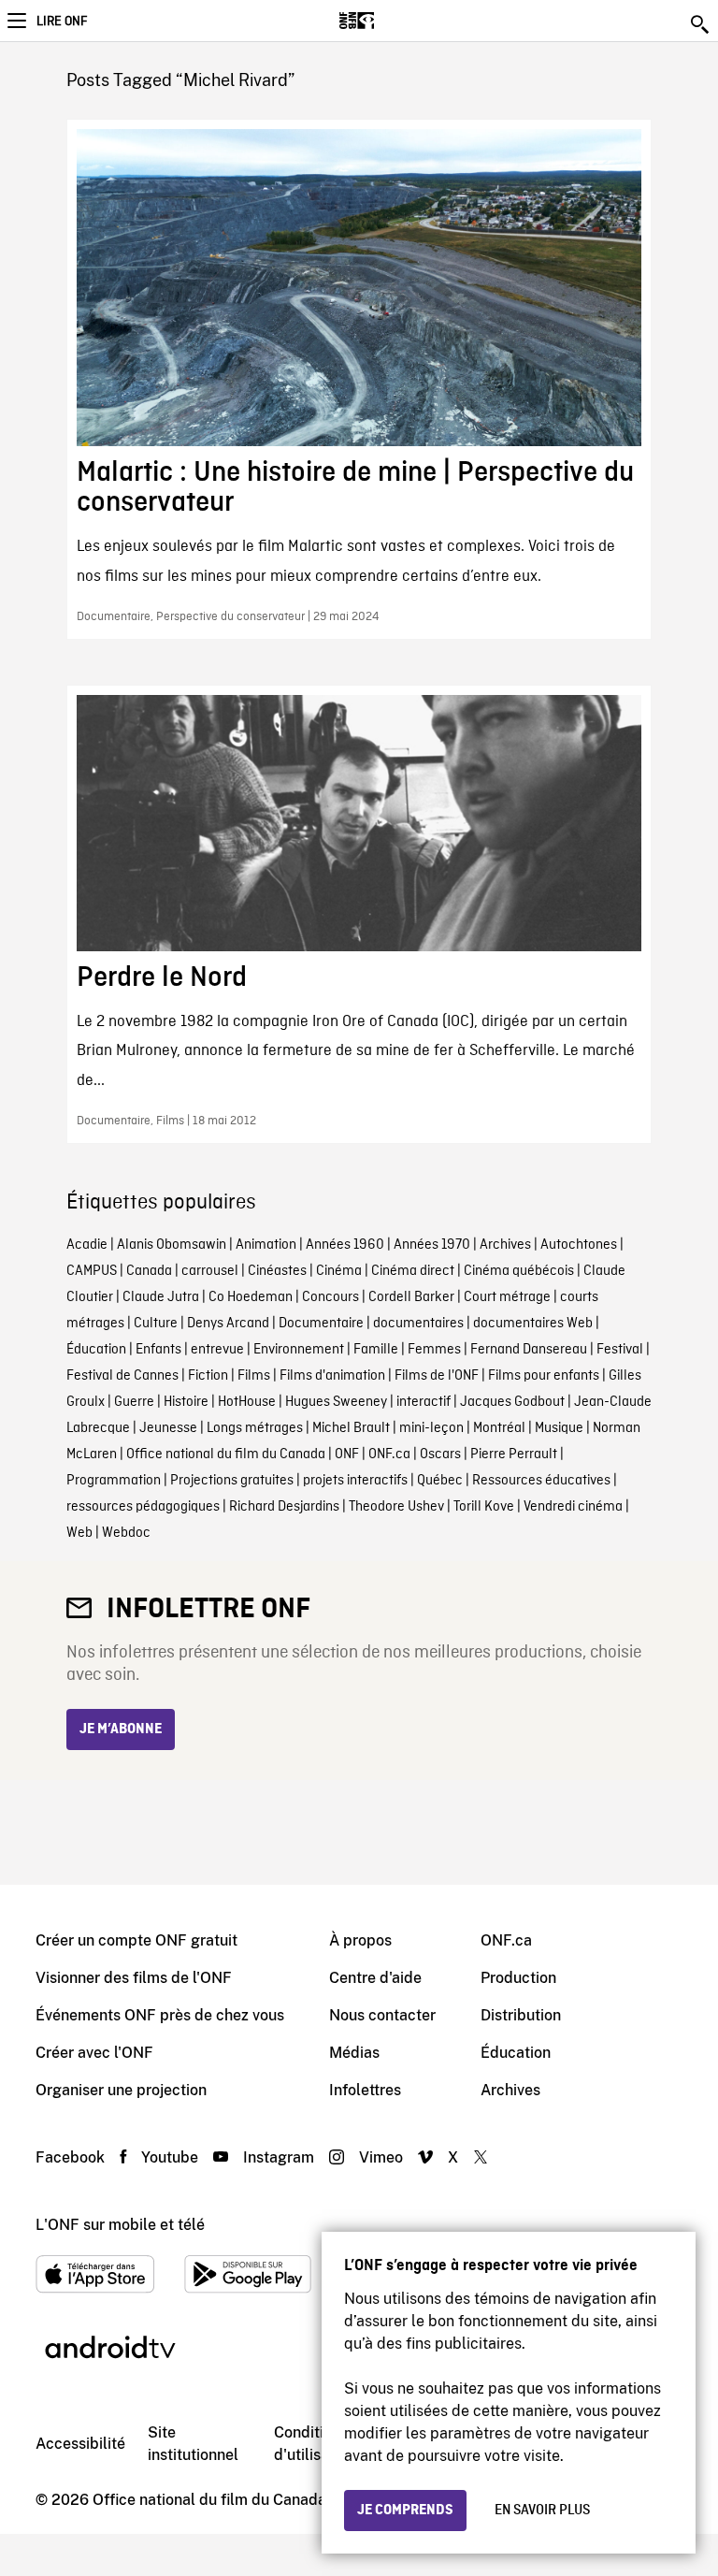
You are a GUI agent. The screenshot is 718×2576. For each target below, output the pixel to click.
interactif (424, 1402)
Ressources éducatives (541, 1481)
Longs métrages (255, 1428)
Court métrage (507, 1297)
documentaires (418, 1324)
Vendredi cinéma (573, 1507)
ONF (347, 1454)
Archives (505, 1245)
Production (518, 1978)
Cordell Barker (411, 1297)
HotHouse (247, 1402)
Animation (266, 1245)
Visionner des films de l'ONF (134, 1978)
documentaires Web (533, 1324)
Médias (354, 2053)
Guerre (134, 1402)
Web (79, 1533)
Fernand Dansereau (529, 1350)
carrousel (210, 1271)
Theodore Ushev (396, 1507)
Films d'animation (332, 1376)
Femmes (434, 1350)
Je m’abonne (121, 1729)
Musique (559, 1428)
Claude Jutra (161, 1297)
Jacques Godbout (512, 1402)
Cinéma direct (413, 1271)
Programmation (114, 1481)
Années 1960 (345, 1245)
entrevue (217, 1350)
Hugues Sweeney (336, 1402)
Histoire (186, 1402)
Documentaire (321, 1324)
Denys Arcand (228, 1324)
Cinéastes (277, 1271)
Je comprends (405, 2511)
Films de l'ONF (437, 1376)
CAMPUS (92, 1271)
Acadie (87, 1245)
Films (254, 1376)
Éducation (96, 1350)
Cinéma (339, 1271)
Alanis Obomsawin (172, 1245)
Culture (156, 1324)
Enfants (158, 1350)
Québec (440, 1481)
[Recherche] (701, 24)
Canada (149, 1271)
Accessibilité (80, 2444)
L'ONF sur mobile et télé (120, 2225)
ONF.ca (389, 1454)
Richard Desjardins (284, 1507)
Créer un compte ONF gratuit (136, 1940)
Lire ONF (62, 22)
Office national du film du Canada (226, 1454)
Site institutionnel (193, 2444)
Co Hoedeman (251, 1297)
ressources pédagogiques (143, 1507)
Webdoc (126, 1533)
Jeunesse (168, 1428)
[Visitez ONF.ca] (389, 21)
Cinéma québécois (519, 1271)
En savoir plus (542, 2511)
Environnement (299, 1350)
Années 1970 (432, 1245)
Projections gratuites (232, 1481)
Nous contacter (382, 2015)
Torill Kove (484, 1507)
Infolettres (365, 2090)
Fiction (208, 1376)
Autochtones (579, 1245)
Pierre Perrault (514, 1454)
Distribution (521, 2015)
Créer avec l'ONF (94, 2053)
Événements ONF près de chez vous (160, 2015)
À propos (360, 1940)
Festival (620, 1350)
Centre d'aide (375, 1978)
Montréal (499, 1428)
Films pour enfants (544, 1376)
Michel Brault (351, 1428)
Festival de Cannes (122, 1376)
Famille (376, 1350)
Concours (330, 1297)
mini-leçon (431, 1428)
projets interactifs (355, 1481)
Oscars (440, 1454)
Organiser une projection (121, 2090)
